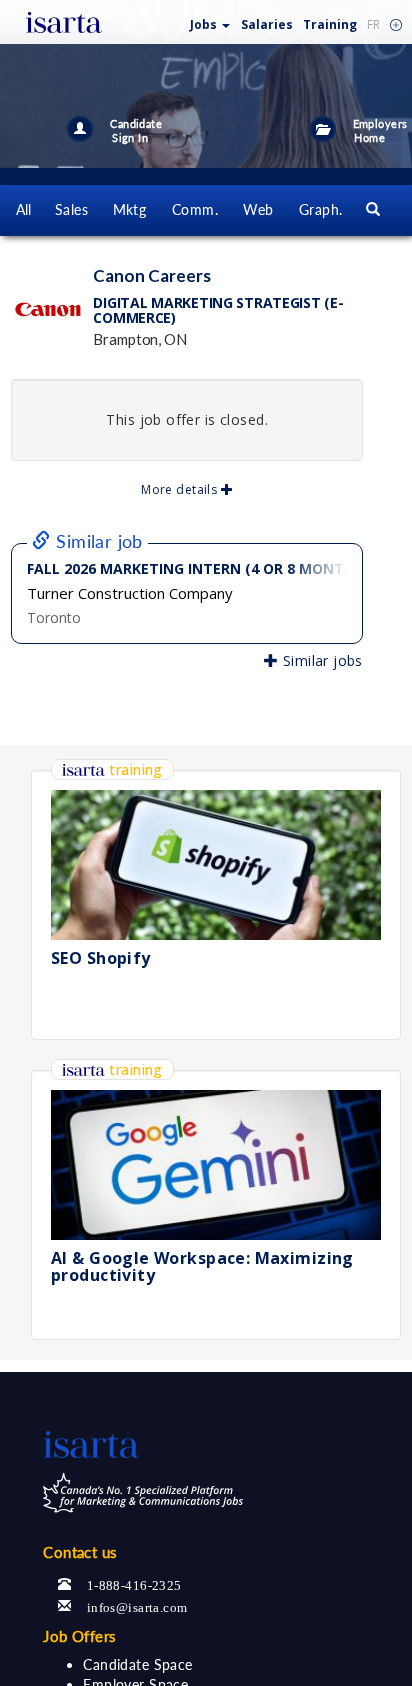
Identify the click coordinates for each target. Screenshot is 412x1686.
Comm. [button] (195, 209)
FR (373, 24)
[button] (210, 20)
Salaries (267, 24)
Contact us (80, 1552)
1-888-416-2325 (134, 1583)
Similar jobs (320, 660)
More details (180, 489)
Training (330, 24)
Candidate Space (137, 1664)
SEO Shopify (101, 958)
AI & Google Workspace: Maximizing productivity (202, 1267)
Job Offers (79, 1636)
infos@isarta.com (137, 1605)
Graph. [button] (321, 209)
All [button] (24, 209)
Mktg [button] (130, 209)
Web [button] (258, 209)
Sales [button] (71, 209)
